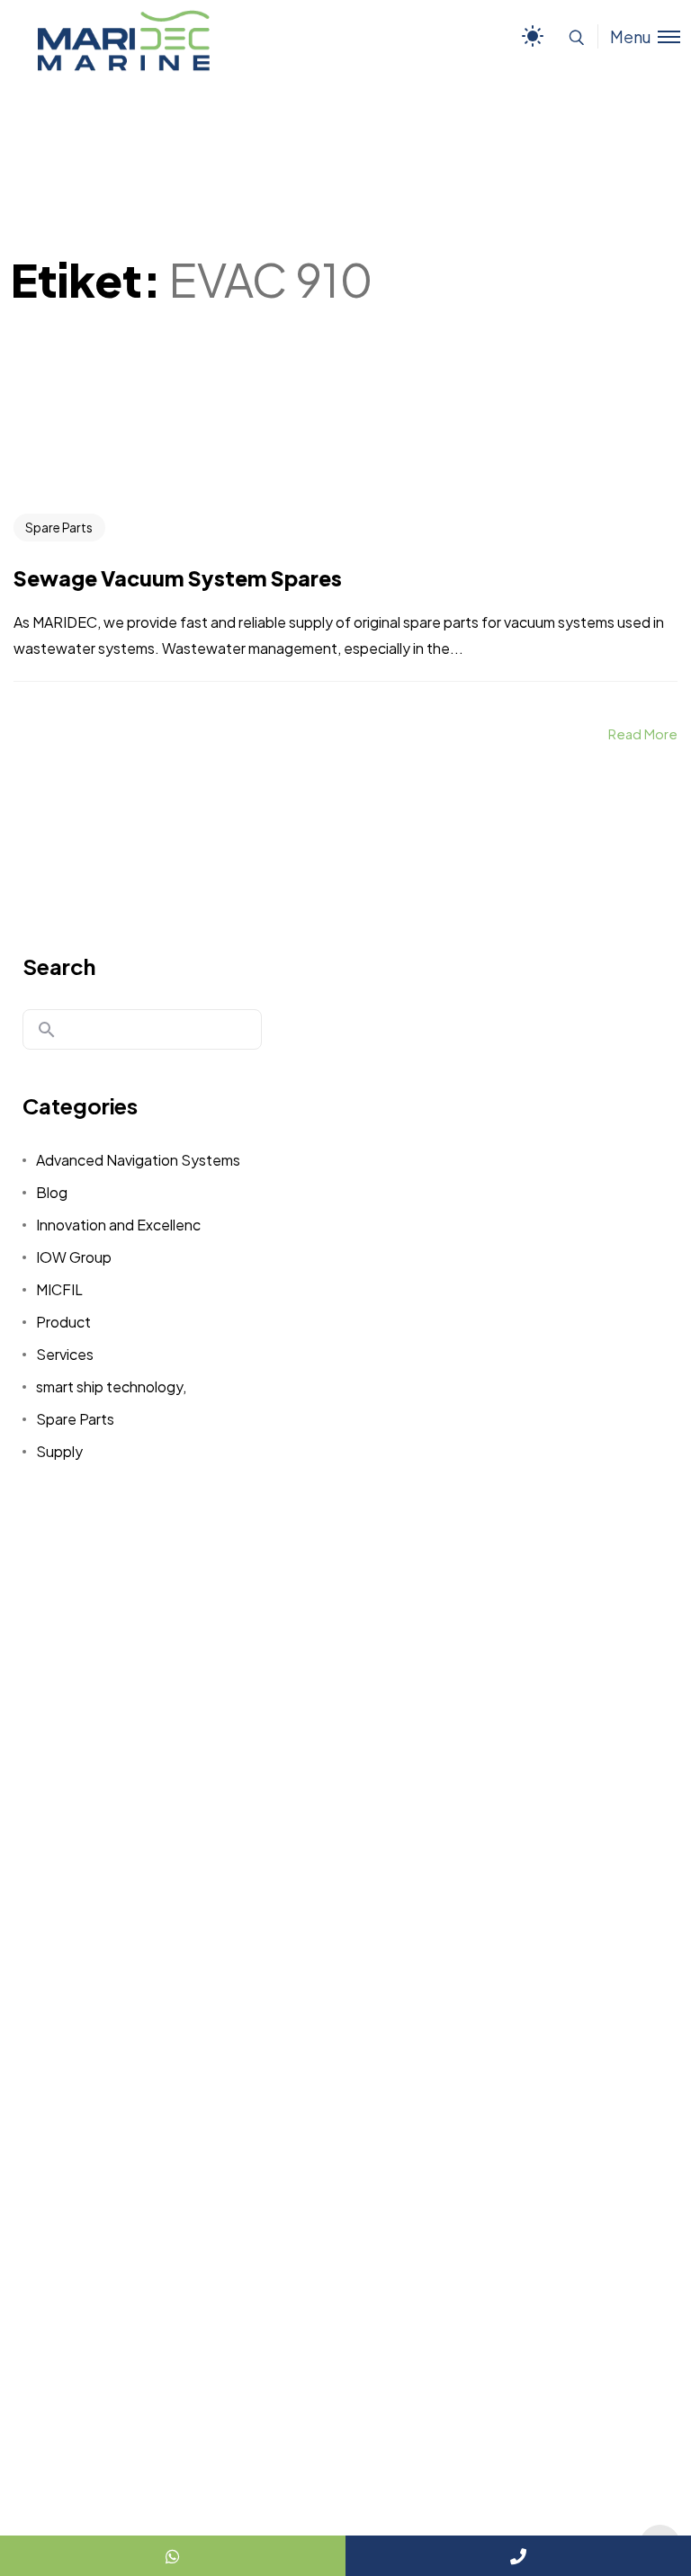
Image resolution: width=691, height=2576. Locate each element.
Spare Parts (59, 527)
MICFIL (59, 1289)
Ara (47, 1030)
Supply (59, 1451)
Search (59, 966)
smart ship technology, (111, 1386)
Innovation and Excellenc (118, 1225)
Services (65, 1354)
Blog (52, 1192)
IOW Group (74, 1257)
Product (63, 1322)
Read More (643, 733)
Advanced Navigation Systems (138, 1160)
